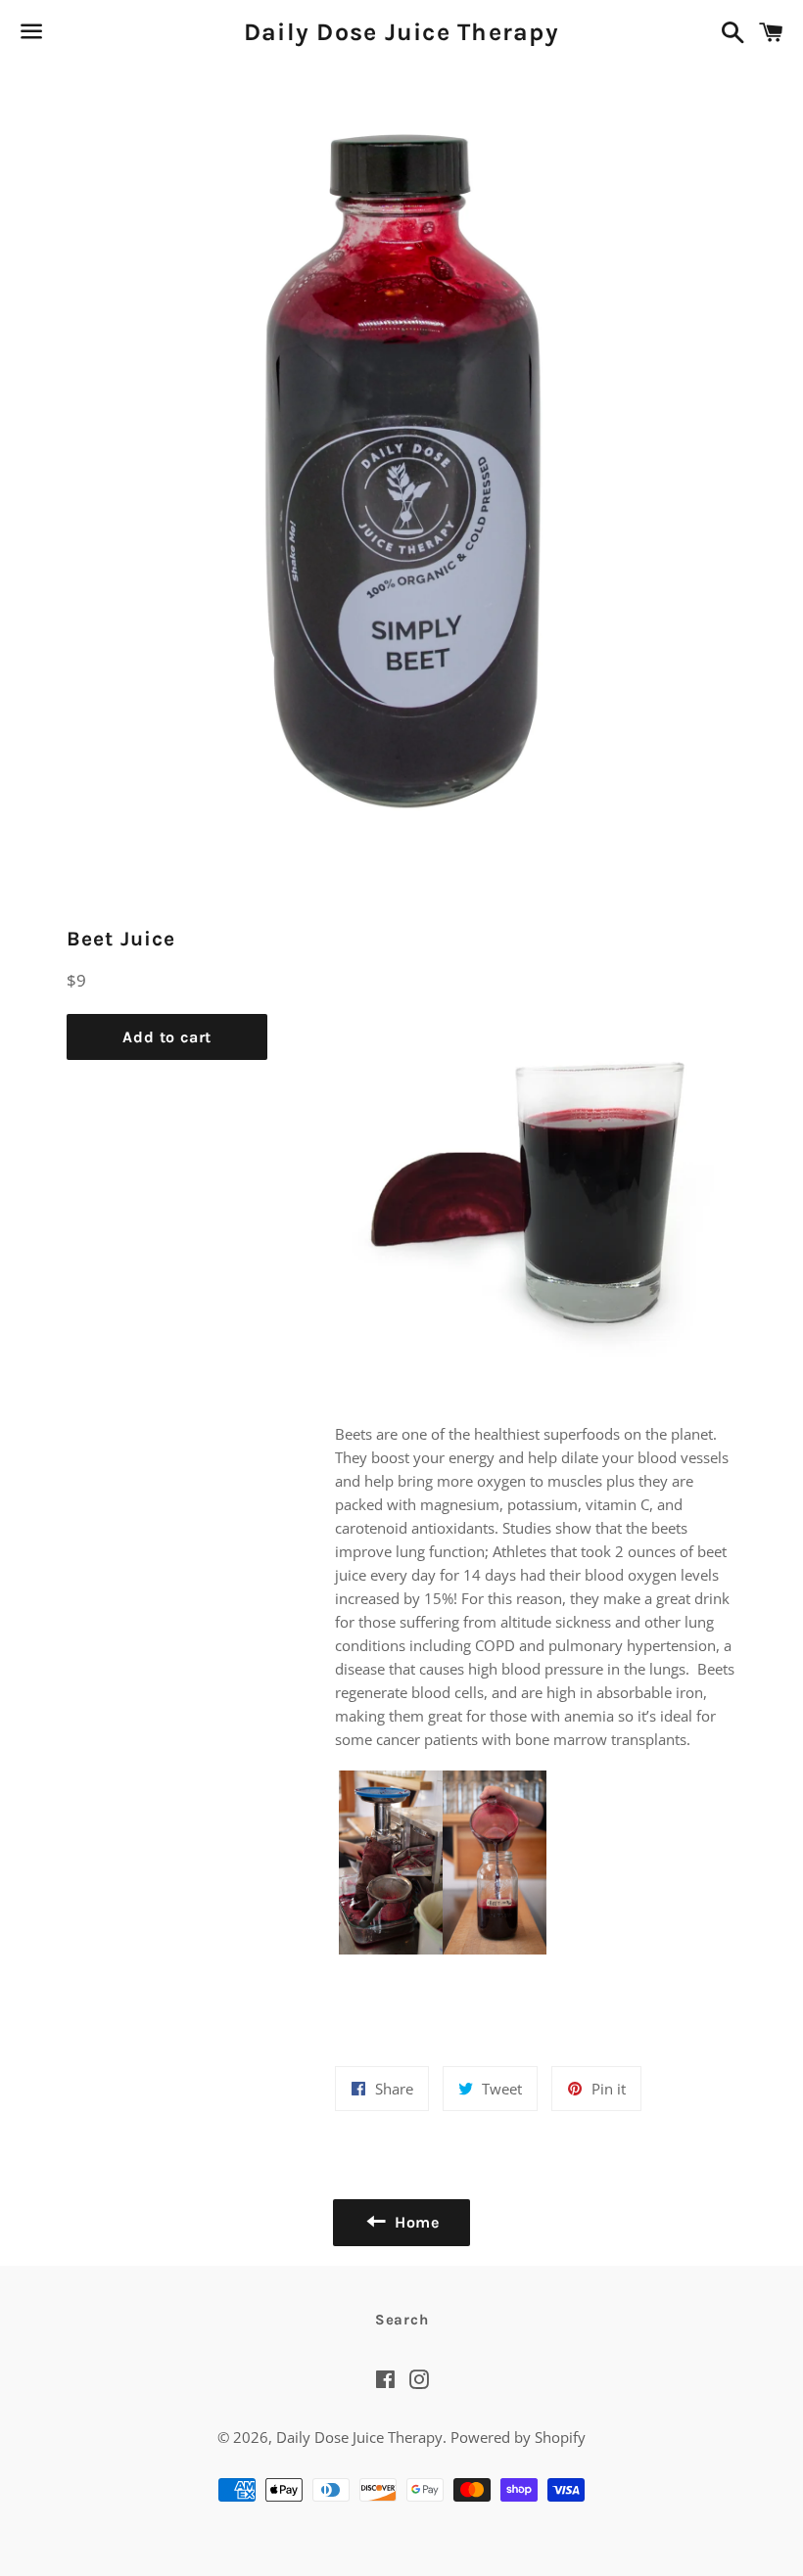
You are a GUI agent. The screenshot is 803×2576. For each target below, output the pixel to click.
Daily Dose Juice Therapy (401, 32)
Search (402, 2320)
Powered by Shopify (518, 2437)
